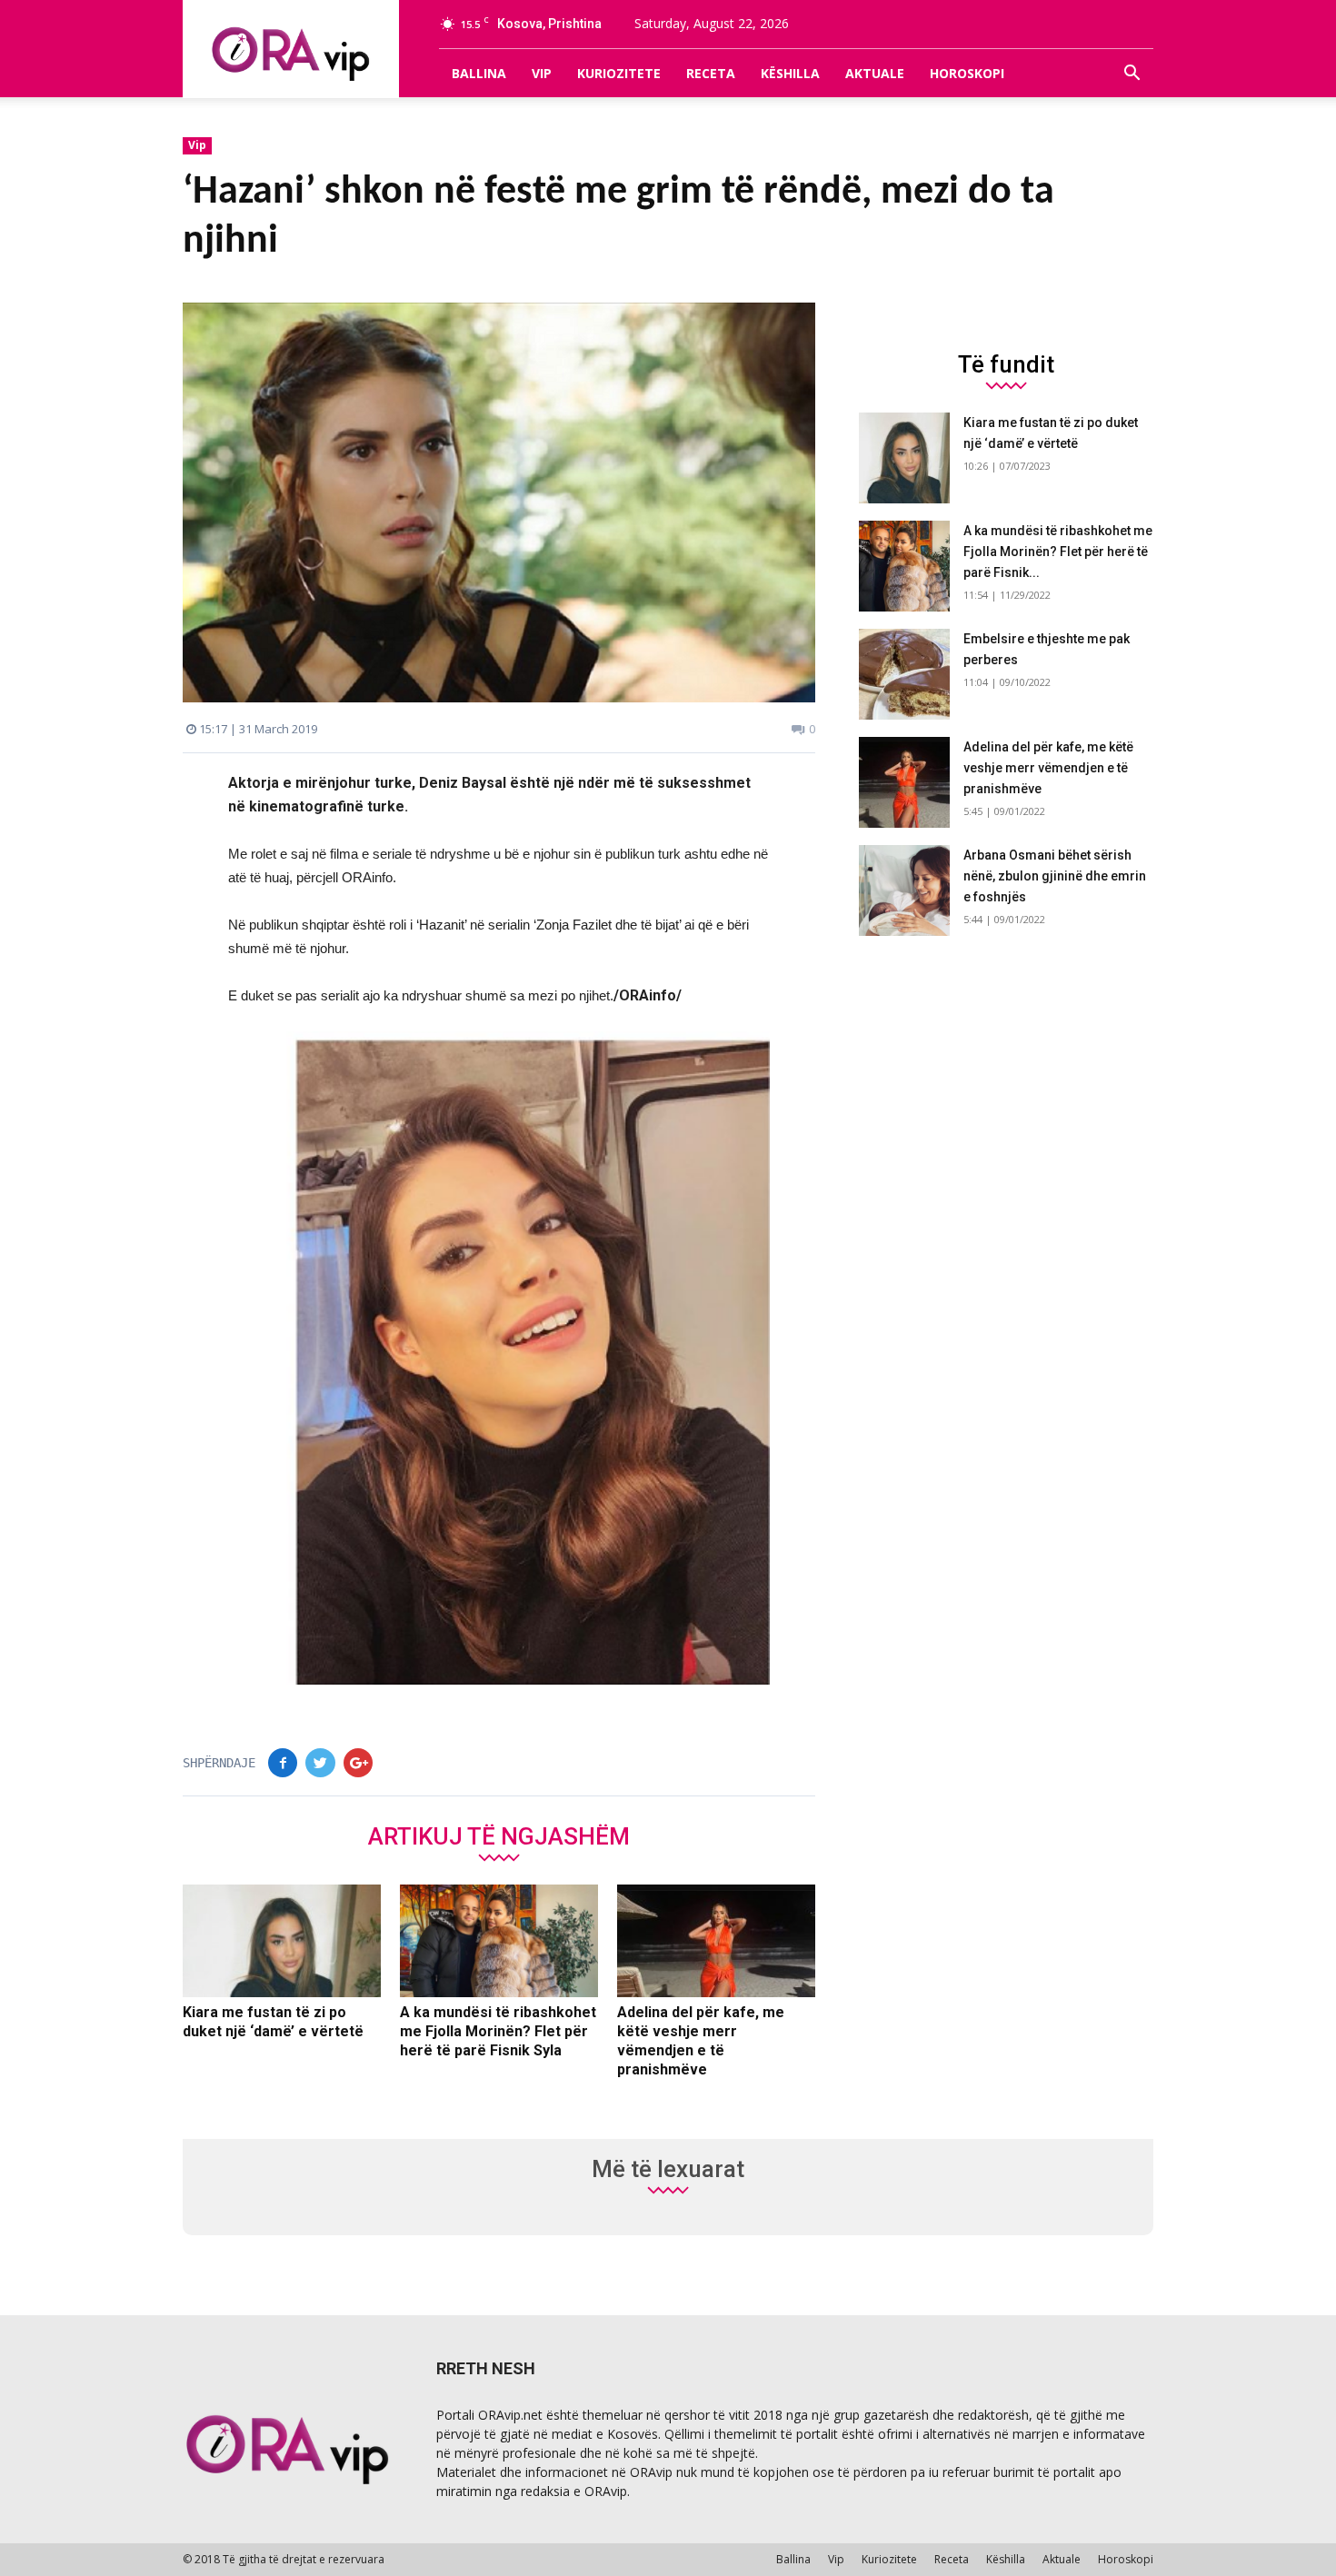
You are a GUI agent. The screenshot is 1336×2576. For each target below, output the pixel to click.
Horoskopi (967, 73)
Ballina (479, 73)
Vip (542, 73)
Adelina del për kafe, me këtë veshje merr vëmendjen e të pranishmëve (1048, 768)
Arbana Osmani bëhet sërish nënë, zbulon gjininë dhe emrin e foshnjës (1055, 876)
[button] (1132, 74)
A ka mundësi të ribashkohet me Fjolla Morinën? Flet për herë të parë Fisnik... (1058, 552)
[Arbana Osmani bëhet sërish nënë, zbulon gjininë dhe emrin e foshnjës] (904, 890)
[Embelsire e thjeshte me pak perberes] (904, 674)
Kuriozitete (619, 73)
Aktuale (875, 73)
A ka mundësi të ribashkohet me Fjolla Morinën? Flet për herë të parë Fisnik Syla (498, 2031)
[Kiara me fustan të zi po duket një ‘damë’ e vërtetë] (282, 1941)
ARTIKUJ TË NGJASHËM (499, 1835)
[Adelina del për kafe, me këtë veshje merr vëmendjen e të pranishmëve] (716, 1941)
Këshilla (790, 73)
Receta (711, 73)
